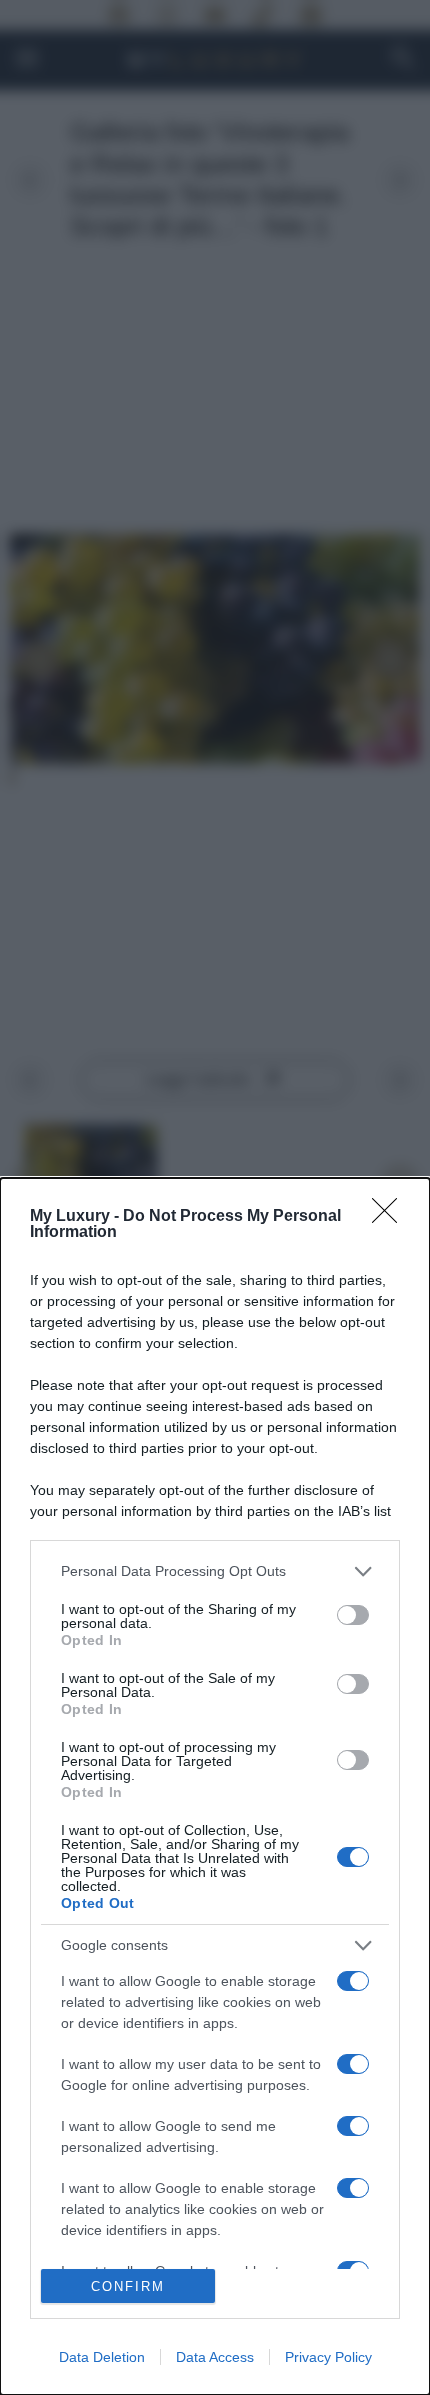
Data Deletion (102, 2357)
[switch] (353, 1615)
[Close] (391, 1217)
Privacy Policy (328, 2357)
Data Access (215, 2357)
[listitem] (215, 1571)
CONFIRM (128, 2286)
